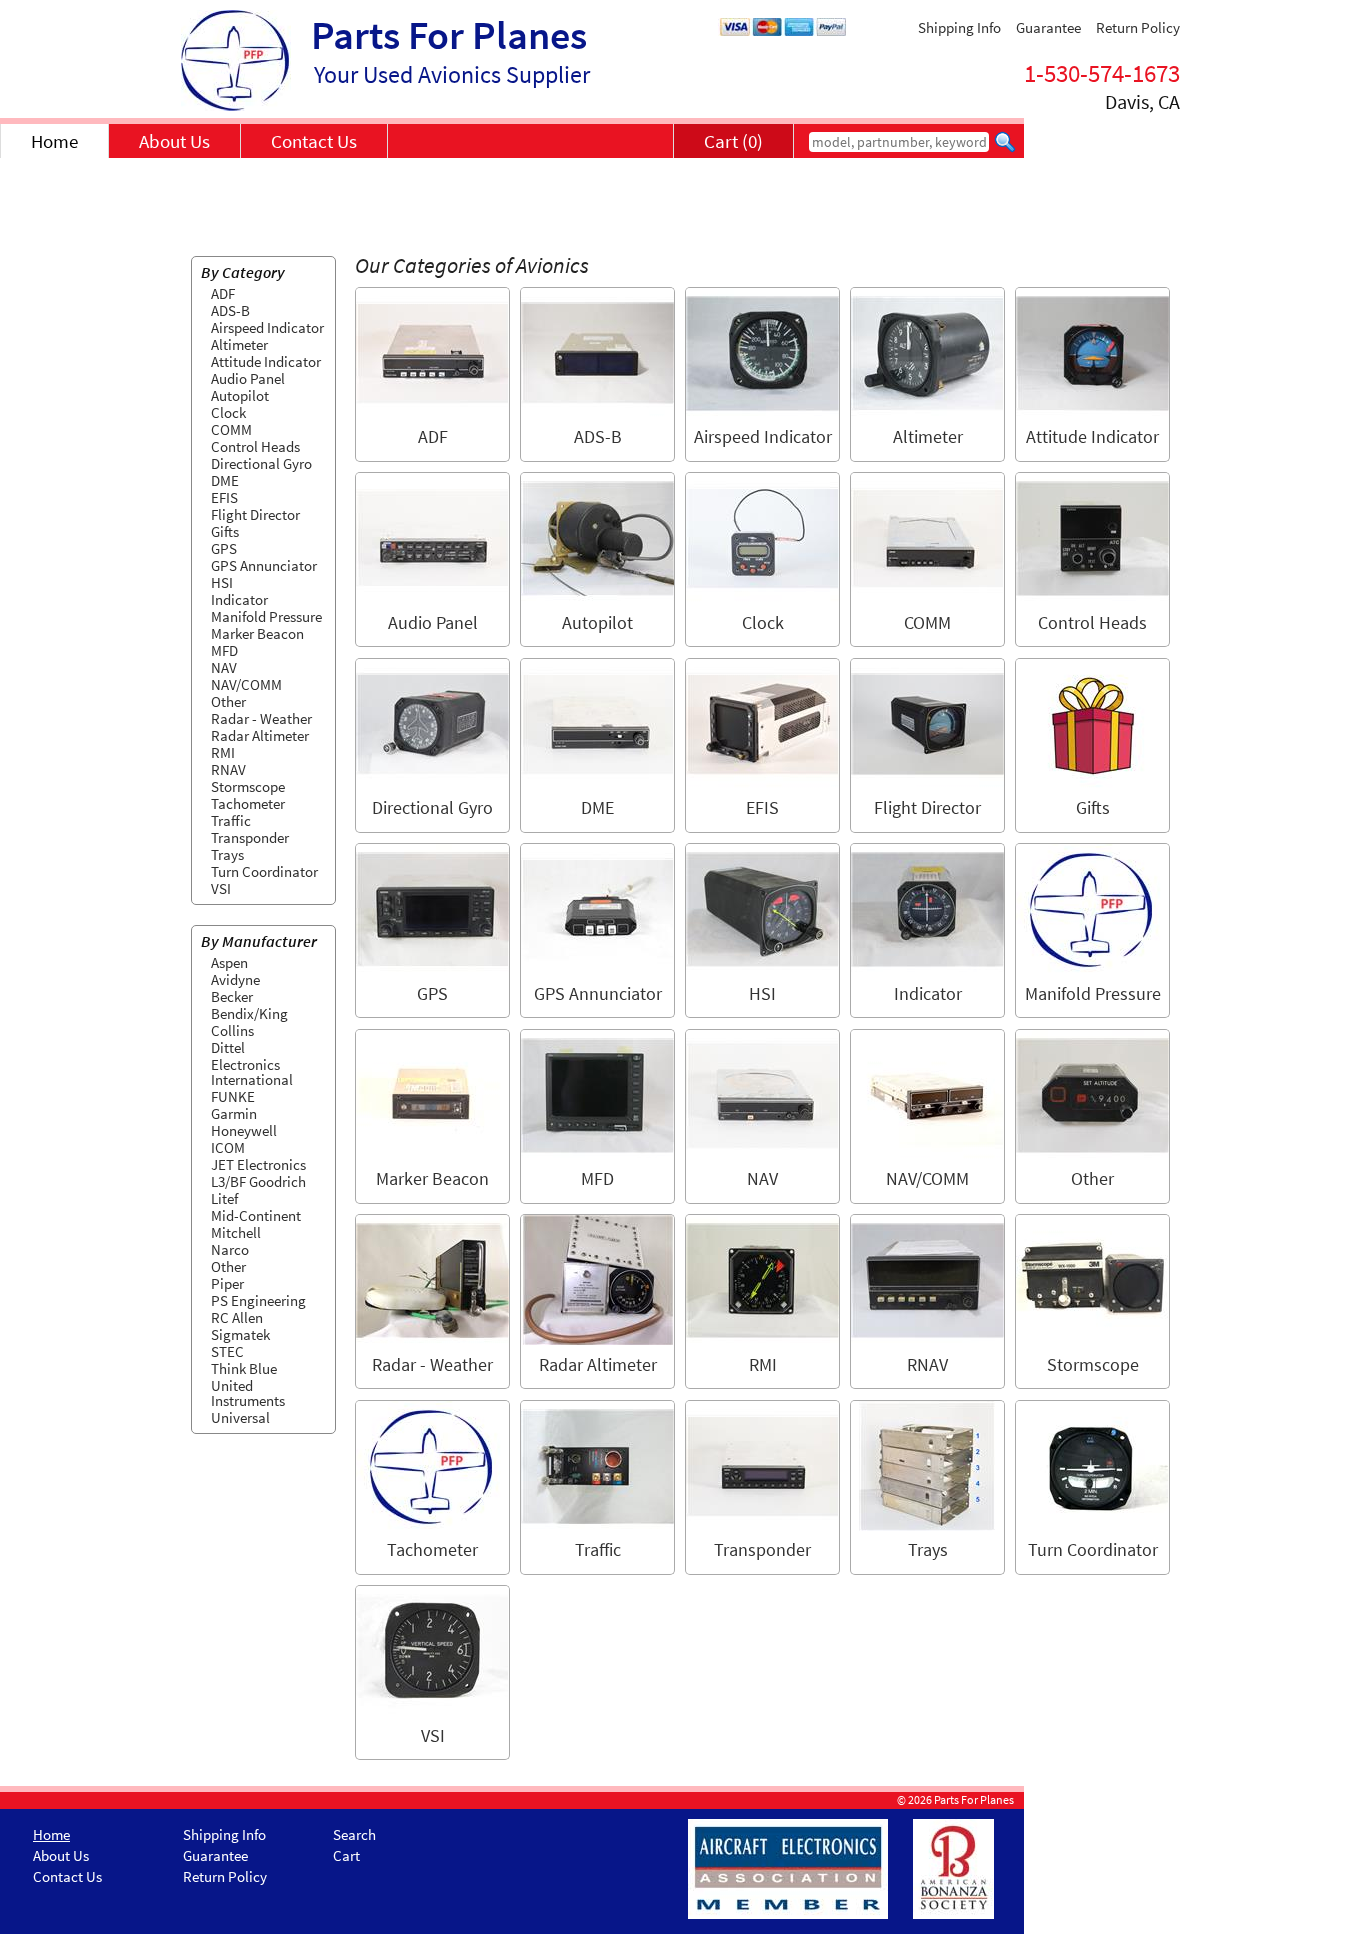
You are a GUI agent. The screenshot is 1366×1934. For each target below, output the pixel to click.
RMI (223, 752)
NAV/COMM (246, 684)
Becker (232, 996)
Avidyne (235, 979)
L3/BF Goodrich (258, 1181)
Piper (227, 1283)
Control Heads (255, 446)
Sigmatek (240, 1334)
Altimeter (239, 344)
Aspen (229, 962)
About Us (174, 141)
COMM (231, 429)
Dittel (228, 1047)
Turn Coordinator (264, 871)
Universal (240, 1417)
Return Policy (1138, 27)
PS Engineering (258, 1300)
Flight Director (255, 514)
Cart (346, 1855)
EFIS (224, 497)
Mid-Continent (256, 1215)
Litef (224, 1198)
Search (354, 1834)
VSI (221, 888)
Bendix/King (249, 1013)
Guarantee (1048, 27)
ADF (223, 293)
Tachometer (248, 803)
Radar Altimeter (260, 735)
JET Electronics (258, 1164)
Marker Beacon (257, 633)
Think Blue (244, 1368)
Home (54, 141)
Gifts (225, 531)
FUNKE (233, 1096)
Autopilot (240, 395)
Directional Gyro (261, 463)
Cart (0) (733, 141)
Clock (228, 412)
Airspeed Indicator (267, 327)
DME (225, 480)
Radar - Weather (261, 718)
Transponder (250, 837)
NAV (224, 667)
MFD (224, 650)
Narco (230, 1249)
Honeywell (244, 1130)
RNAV (228, 769)
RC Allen (237, 1317)
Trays (227, 854)
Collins (232, 1030)
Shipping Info (959, 27)
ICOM (228, 1147)
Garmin (234, 1113)
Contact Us (314, 141)
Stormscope (248, 786)
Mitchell (236, 1232)
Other (228, 701)
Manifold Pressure (266, 616)
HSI (222, 582)
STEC (227, 1351)
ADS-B (230, 310)
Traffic (231, 820)
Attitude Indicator (266, 361)
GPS (224, 548)
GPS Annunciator (264, 565)
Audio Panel (248, 378)
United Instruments (248, 1393)
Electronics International (252, 1072)
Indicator (239, 599)
